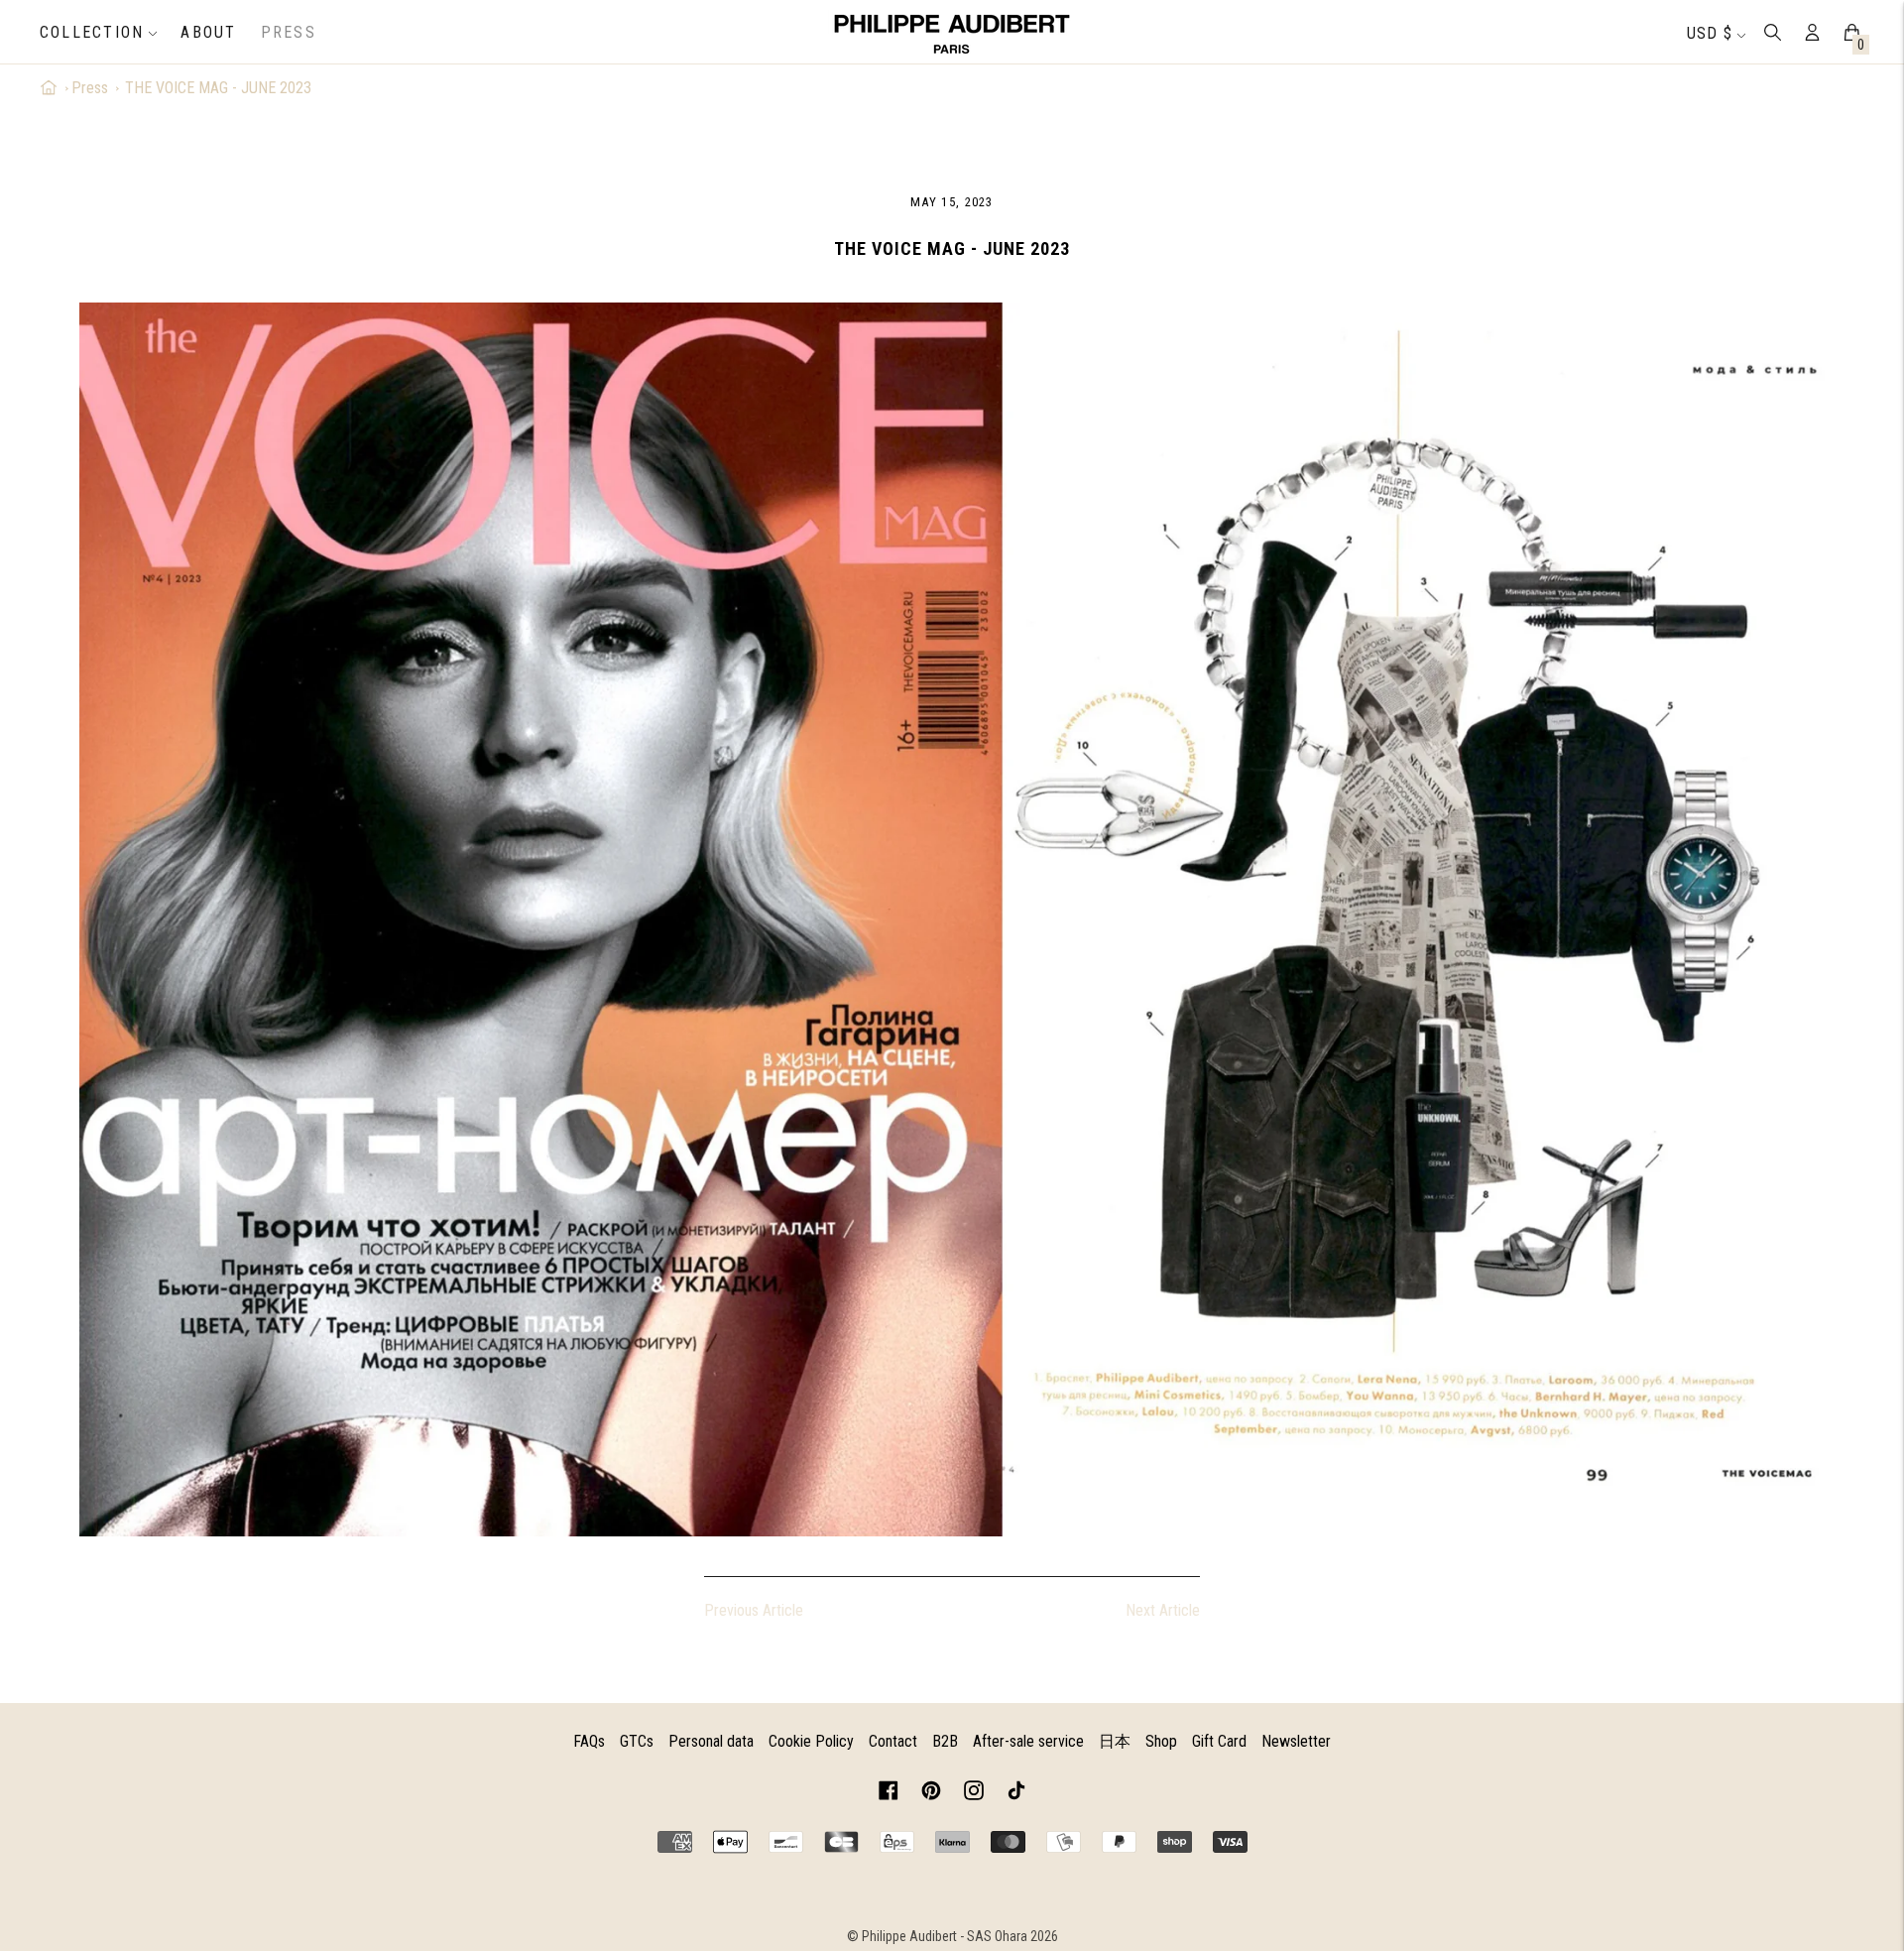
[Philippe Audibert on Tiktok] (1016, 1794)
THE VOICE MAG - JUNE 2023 (218, 88)
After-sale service (1028, 1741)
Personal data (711, 1741)
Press (289, 32)
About (208, 32)
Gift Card (1219, 1741)
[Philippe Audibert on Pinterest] (931, 1794)
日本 (1115, 1741)
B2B (945, 1741)
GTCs (637, 1741)
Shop (1161, 1741)
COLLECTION (92, 32)
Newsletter (1296, 1741)
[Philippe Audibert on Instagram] (974, 1794)
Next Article (1163, 1610)
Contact (893, 1741)
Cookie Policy (811, 1741)
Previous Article (754, 1610)
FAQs (589, 1741)
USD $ (1710, 33)
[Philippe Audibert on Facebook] (889, 1794)
